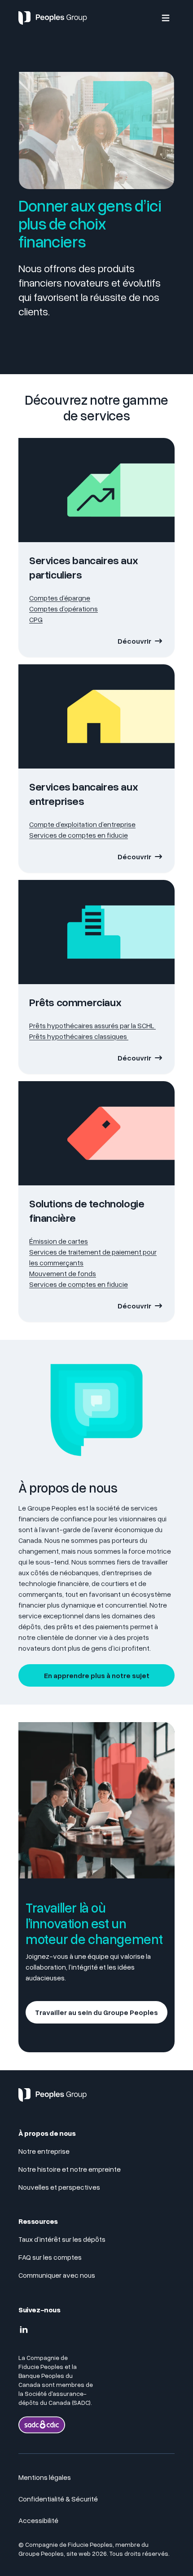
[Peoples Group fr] (53, 2099)
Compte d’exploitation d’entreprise (82, 824)
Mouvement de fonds (63, 1273)
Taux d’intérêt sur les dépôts (62, 2239)
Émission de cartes (59, 1241)
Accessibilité (38, 2520)
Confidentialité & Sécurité (58, 2499)
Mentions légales (45, 2477)
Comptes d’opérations (64, 609)
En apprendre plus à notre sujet (97, 1675)
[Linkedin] (24, 2330)
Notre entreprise (44, 2151)
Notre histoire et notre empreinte (70, 2169)
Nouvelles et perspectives (59, 2187)
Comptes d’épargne (60, 598)
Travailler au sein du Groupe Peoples (96, 2012)
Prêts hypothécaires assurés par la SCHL (92, 1025)
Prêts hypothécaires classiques (79, 1036)
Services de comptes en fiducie (79, 835)
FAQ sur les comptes (51, 2257)
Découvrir (134, 641)
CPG (36, 619)
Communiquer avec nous (57, 2275)
